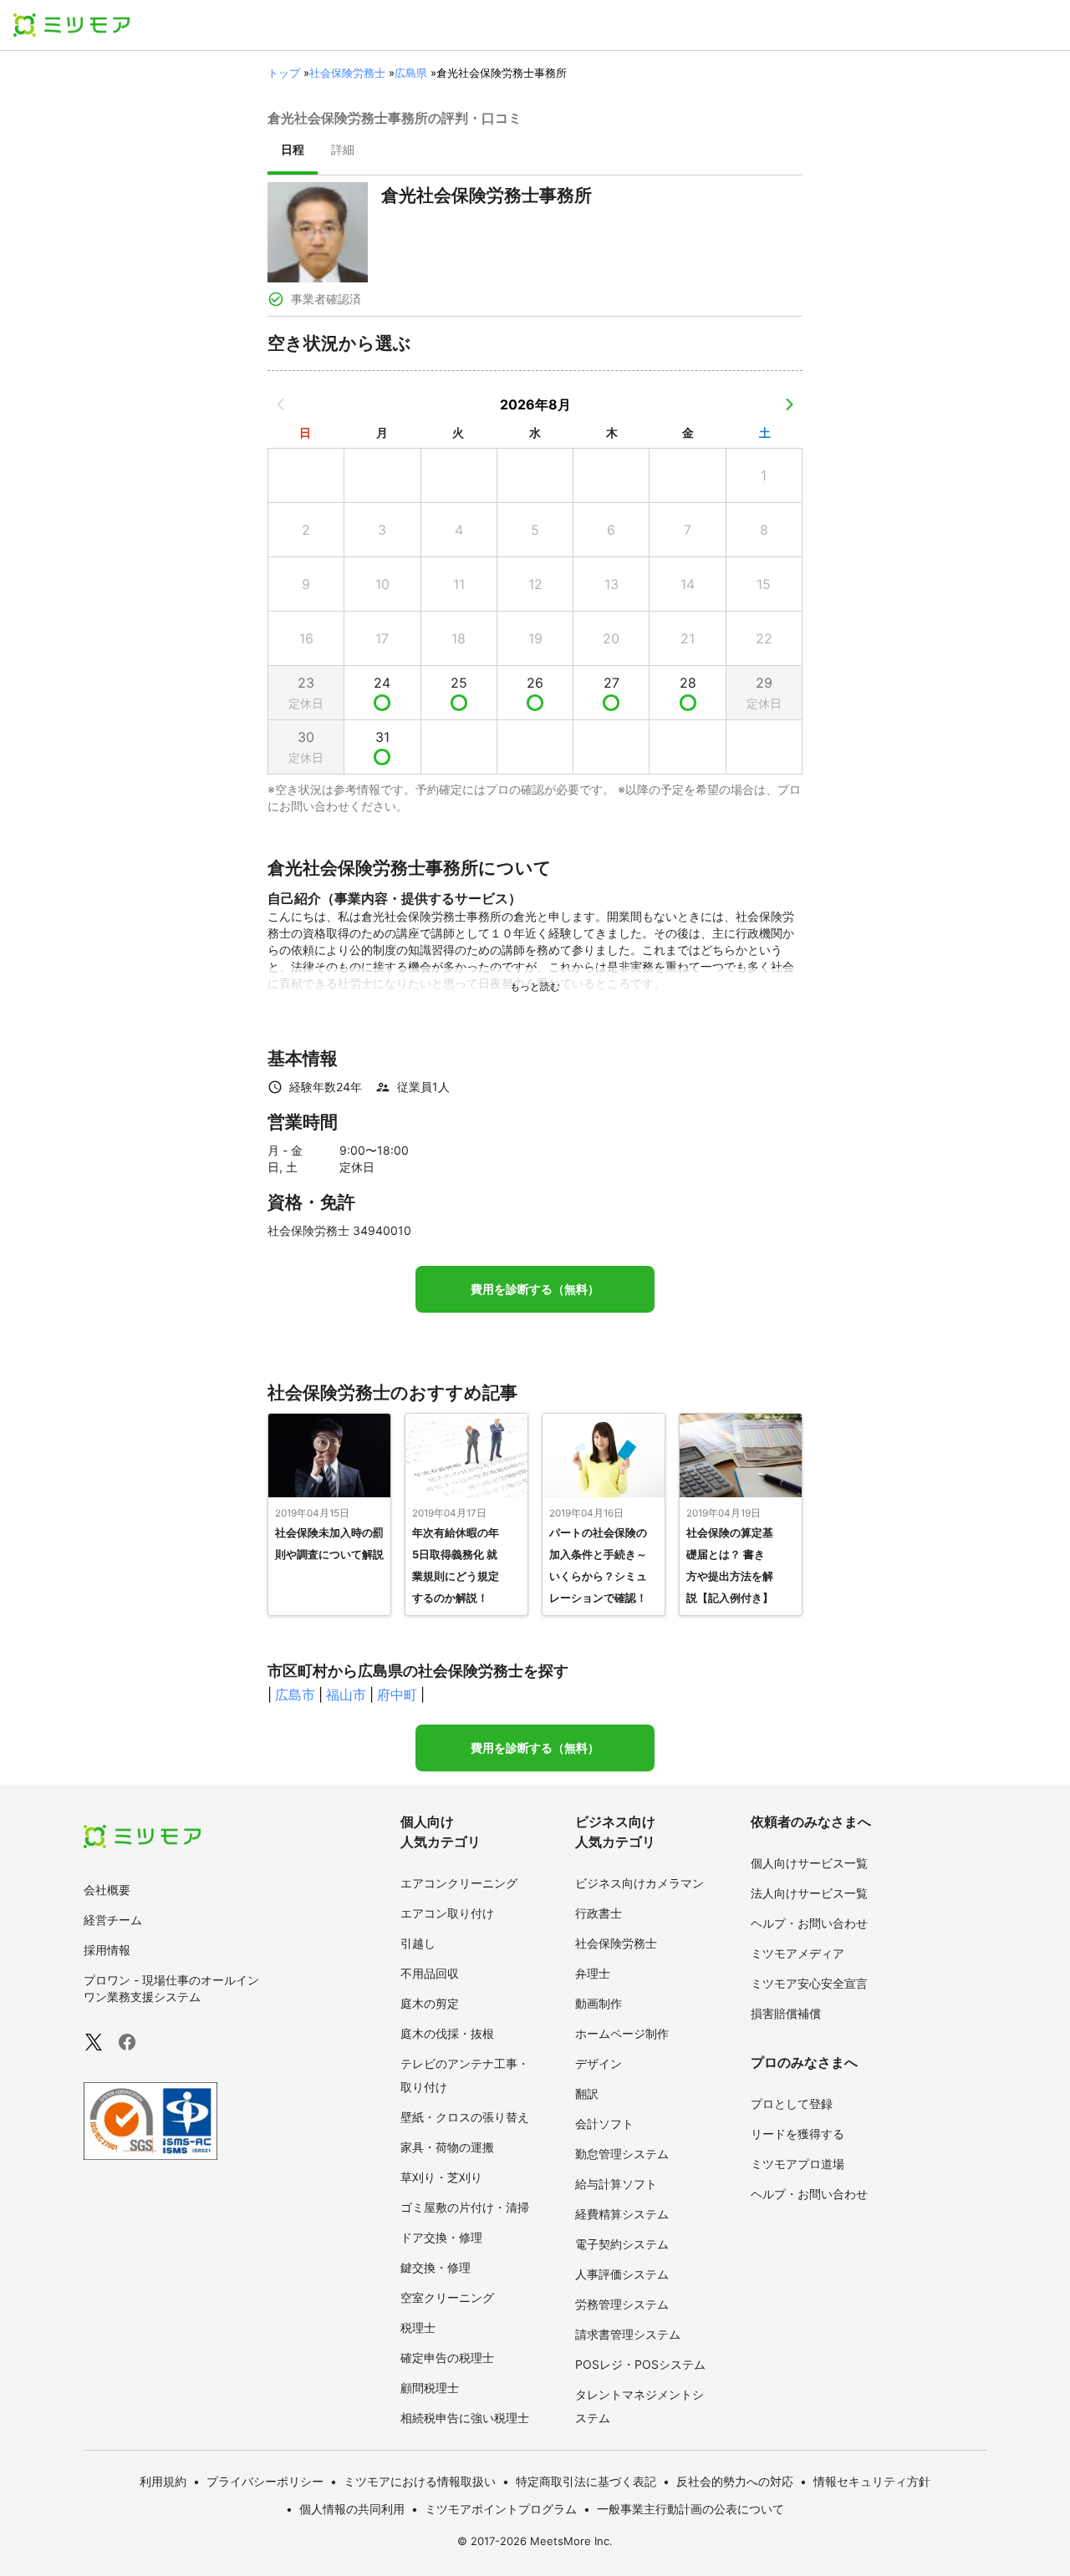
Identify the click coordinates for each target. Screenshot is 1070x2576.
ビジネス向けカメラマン (639, 1883)
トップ (284, 73)
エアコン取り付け (447, 1913)
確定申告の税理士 (447, 2358)
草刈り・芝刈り (441, 2177)
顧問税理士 (430, 2388)
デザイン (599, 2063)
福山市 (346, 1694)
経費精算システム (622, 2214)
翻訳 (587, 2093)
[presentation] (293, 151)
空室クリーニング (447, 2297)
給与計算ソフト (616, 2184)
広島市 (295, 1694)
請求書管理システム (628, 2334)
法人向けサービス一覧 (809, 1893)
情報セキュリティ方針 (872, 2481)
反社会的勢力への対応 (735, 2481)
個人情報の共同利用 (352, 2509)
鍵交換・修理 (436, 2267)
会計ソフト (604, 2124)
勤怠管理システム (622, 2154)
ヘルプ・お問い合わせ (809, 1923)
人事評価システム (622, 2274)
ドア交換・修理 (441, 2237)
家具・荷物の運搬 (447, 2147)
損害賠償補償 (786, 2013)
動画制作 (599, 2003)
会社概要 (107, 1890)
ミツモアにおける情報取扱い (420, 2481)
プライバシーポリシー (265, 2481)
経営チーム (113, 1920)
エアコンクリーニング (459, 1883)
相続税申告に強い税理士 (465, 2418)
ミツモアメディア (797, 1953)
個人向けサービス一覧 (809, 1863)
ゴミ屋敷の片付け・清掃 (465, 2207)
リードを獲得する (797, 2134)
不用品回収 (430, 1973)
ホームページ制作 (622, 2033)
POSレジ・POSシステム (640, 2364)
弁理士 (593, 1973)
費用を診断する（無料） (535, 1289)
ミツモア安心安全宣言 (809, 1983)
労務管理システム (622, 2304)
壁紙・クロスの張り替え (465, 2117)
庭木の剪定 (430, 2003)
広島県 (411, 73)
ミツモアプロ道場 (797, 2164)
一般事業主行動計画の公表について (690, 2509)
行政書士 (599, 1913)
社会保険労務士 (347, 73)
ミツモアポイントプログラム (501, 2509)
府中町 (397, 1694)
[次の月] (789, 404)
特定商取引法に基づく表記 (586, 2481)
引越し (418, 1943)
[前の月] (281, 404)
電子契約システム (622, 2244)
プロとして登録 (792, 2103)
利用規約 (163, 2481)
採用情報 (107, 1950)
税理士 (418, 2327)
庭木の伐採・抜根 (447, 2033)
